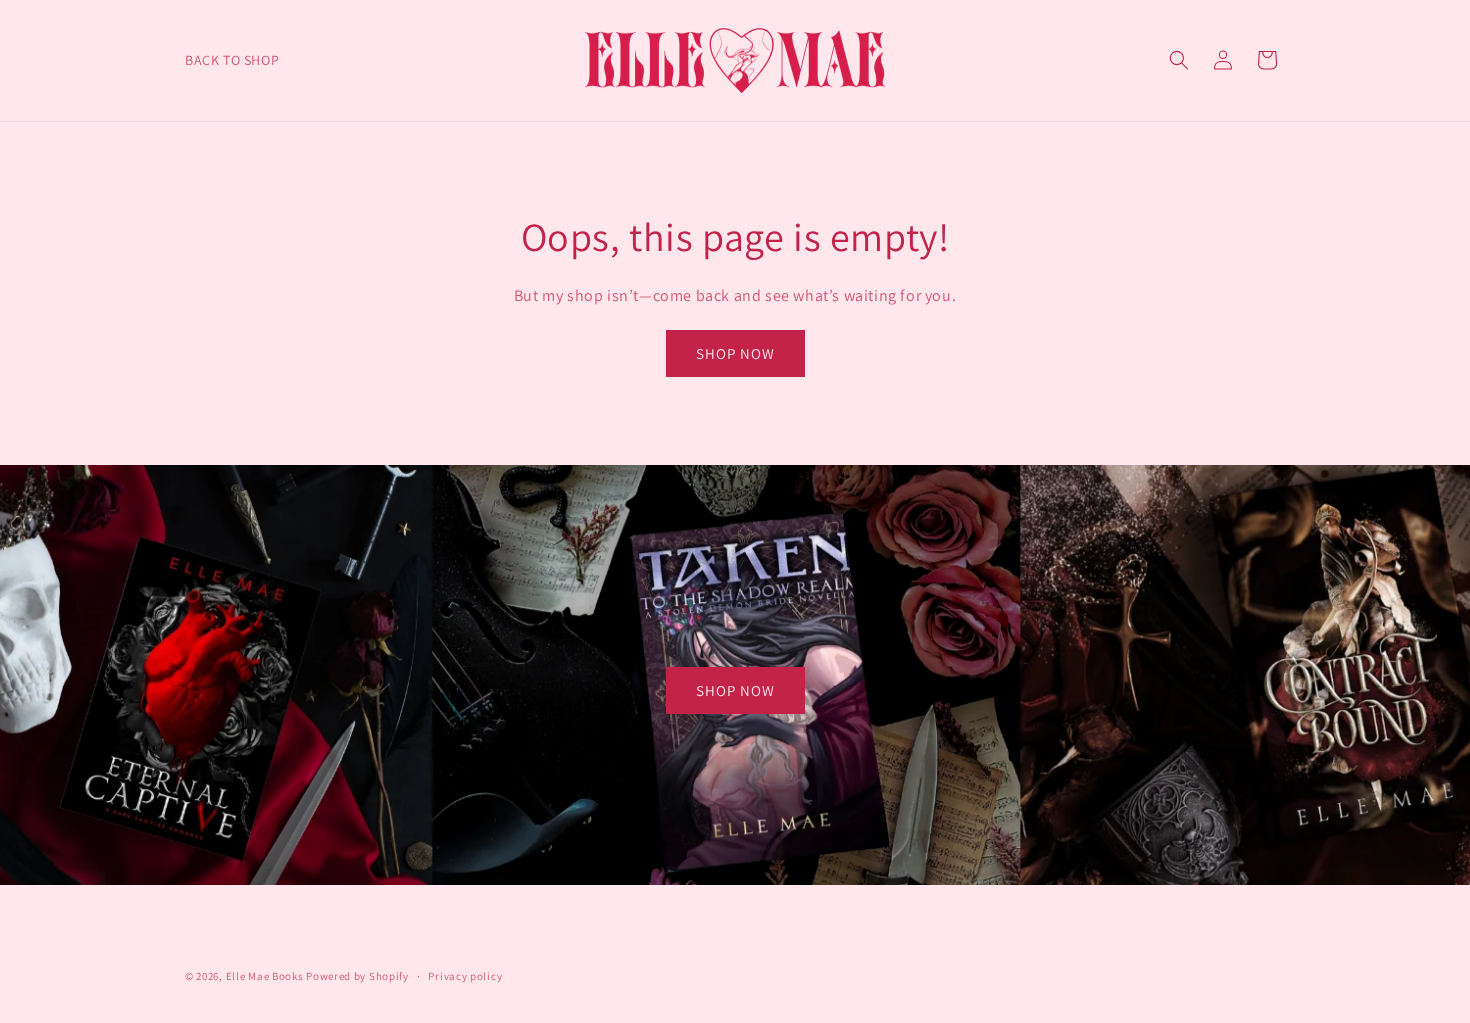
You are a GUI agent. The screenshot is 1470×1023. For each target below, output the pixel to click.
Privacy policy (465, 976)
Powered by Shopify (357, 976)
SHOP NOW (735, 353)
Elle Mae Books (265, 976)
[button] (1179, 60)
